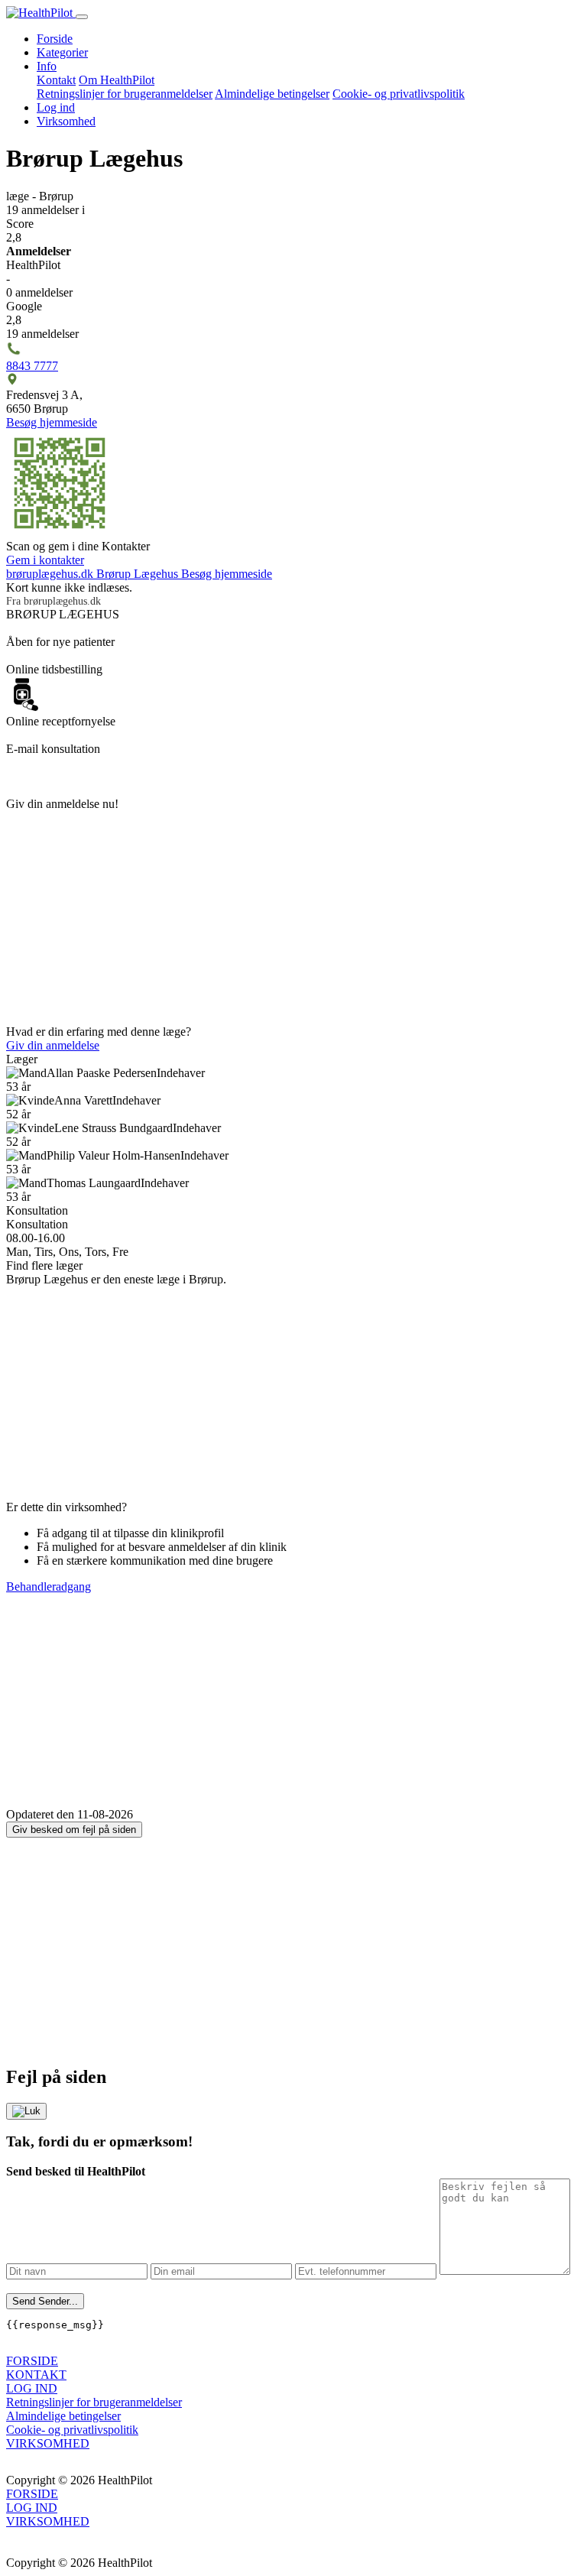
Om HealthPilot (117, 80)
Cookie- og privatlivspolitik (399, 94)
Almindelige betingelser (272, 94)
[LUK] (26, 2111)
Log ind (56, 107)
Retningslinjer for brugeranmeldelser (125, 94)
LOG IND (32, 2388)
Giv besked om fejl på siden (74, 1830)
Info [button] (47, 66)
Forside (55, 39)
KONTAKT (36, 2375)
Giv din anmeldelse (53, 1045)
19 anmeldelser (45, 210)
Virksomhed (66, 121)
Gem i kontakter (45, 560)
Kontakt (56, 80)
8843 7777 (32, 366)
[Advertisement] (293, 918)
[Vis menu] (82, 17)
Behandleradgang (49, 1586)
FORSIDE (32, 2361)
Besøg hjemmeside (52, 422)
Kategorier (62, 52)
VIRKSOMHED (48, 2443)
